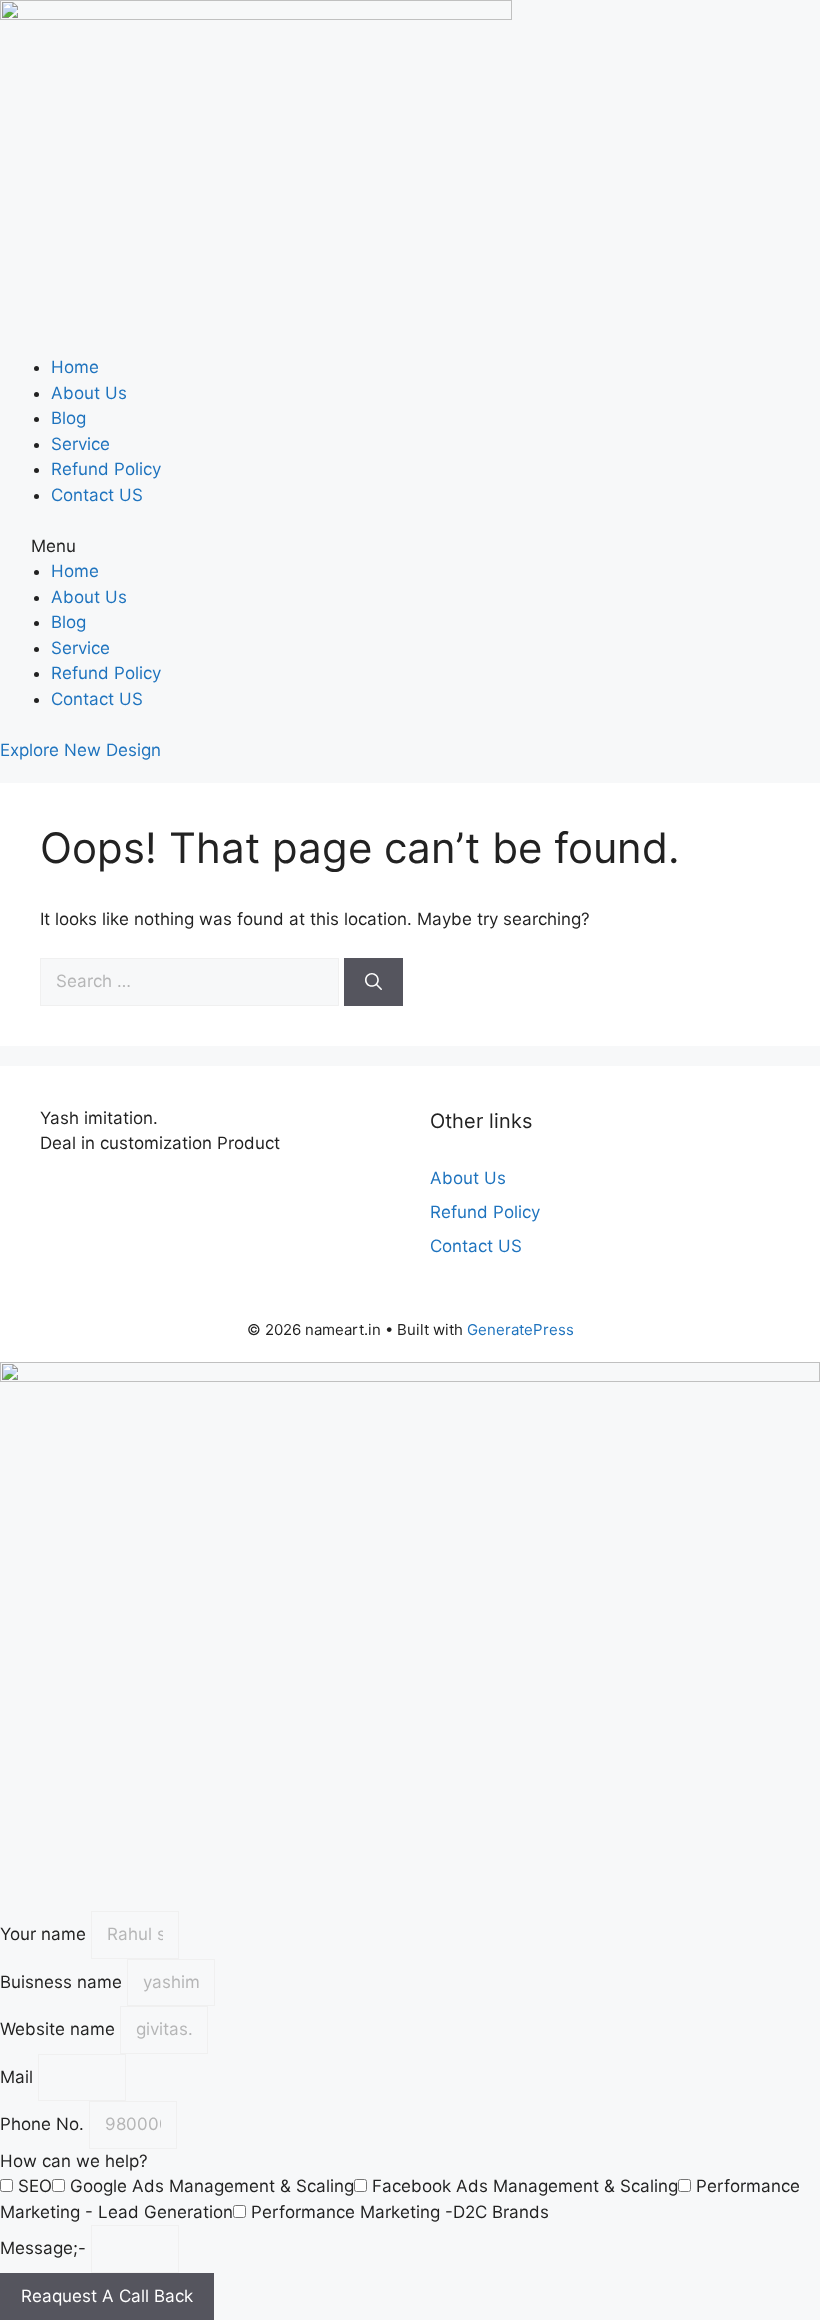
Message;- (45, 2248)
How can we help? (74, 2161)
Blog (68, 418)
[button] (410, 547)
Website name (60, 2029)
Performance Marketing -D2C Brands (400, 2212)
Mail (19, 2077)
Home (75, 367)
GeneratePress (520, 1329)
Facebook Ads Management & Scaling (525, 2186)
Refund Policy (106, 469)
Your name (45, 1934)
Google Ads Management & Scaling (212, 2186)
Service (80, 444)
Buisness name (63, 1982)
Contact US (97, 495)
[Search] (373, 982)
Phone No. (44, 2124)
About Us (89, 393)
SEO (35, 2186)
